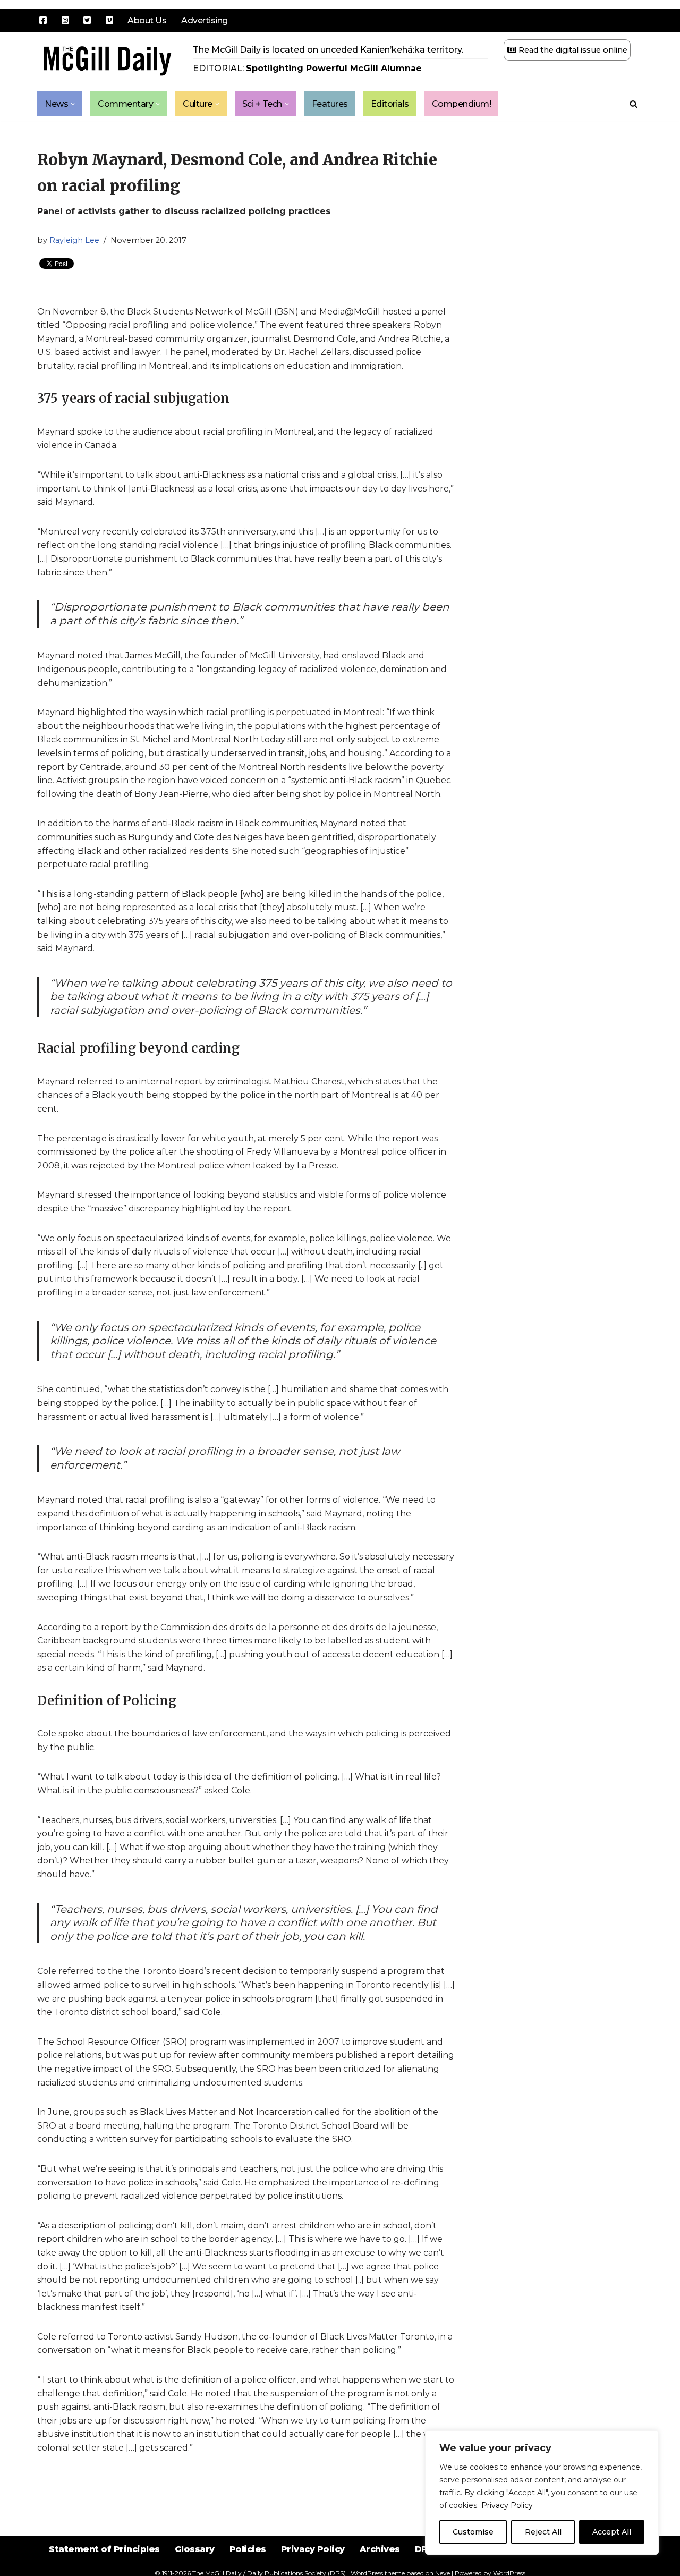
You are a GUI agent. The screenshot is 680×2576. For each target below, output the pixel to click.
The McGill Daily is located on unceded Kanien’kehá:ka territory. (328, 50)
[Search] (634, 104)
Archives (380, 2549)
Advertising (205, 20)
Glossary (195, 2549)
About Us (147, 20)
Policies (248, 2549)
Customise (473, 2532)
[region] (542, 2493)
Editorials (390, 104)
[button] (73, 104)
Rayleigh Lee (74, 240)
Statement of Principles (104, 2549)
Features (330, 104)
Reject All (543, 2532)
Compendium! (462, 104)
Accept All (612, 2532)
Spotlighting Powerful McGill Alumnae (334, 68)
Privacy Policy (507, 2505)
